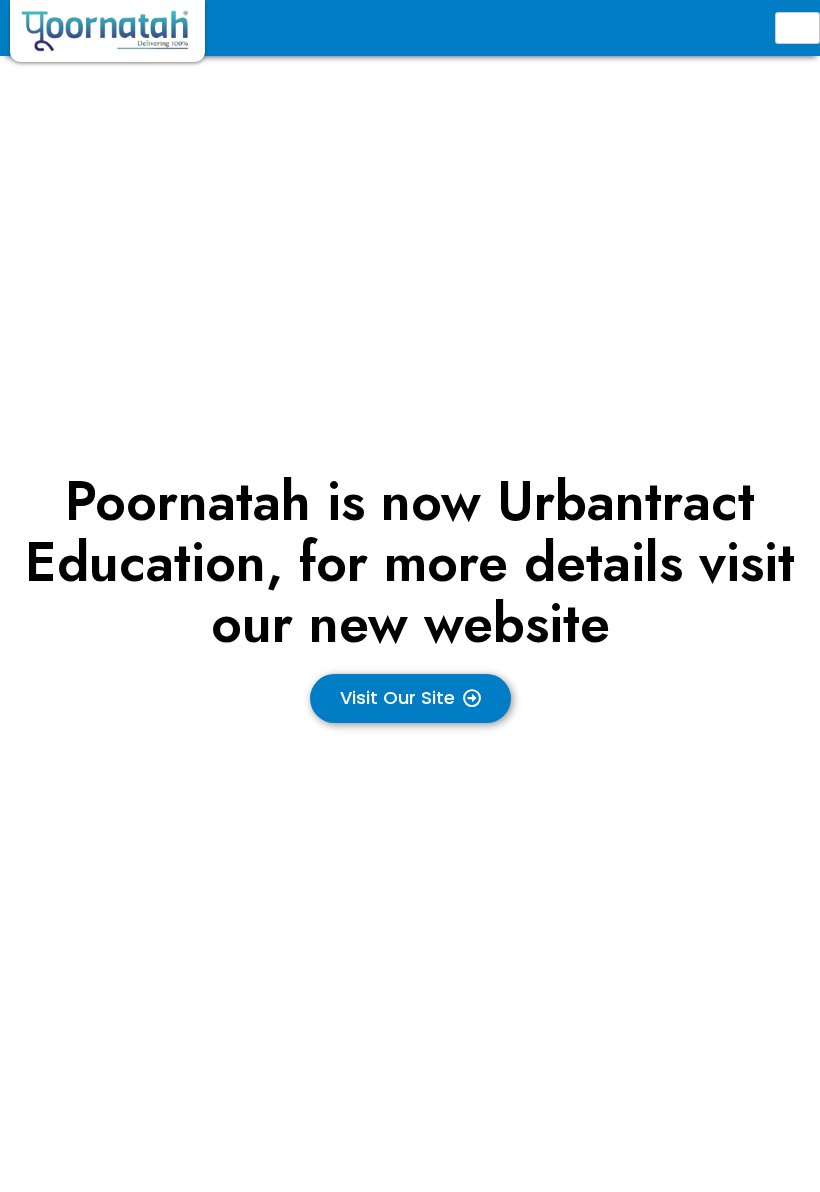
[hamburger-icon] (797, 28)
